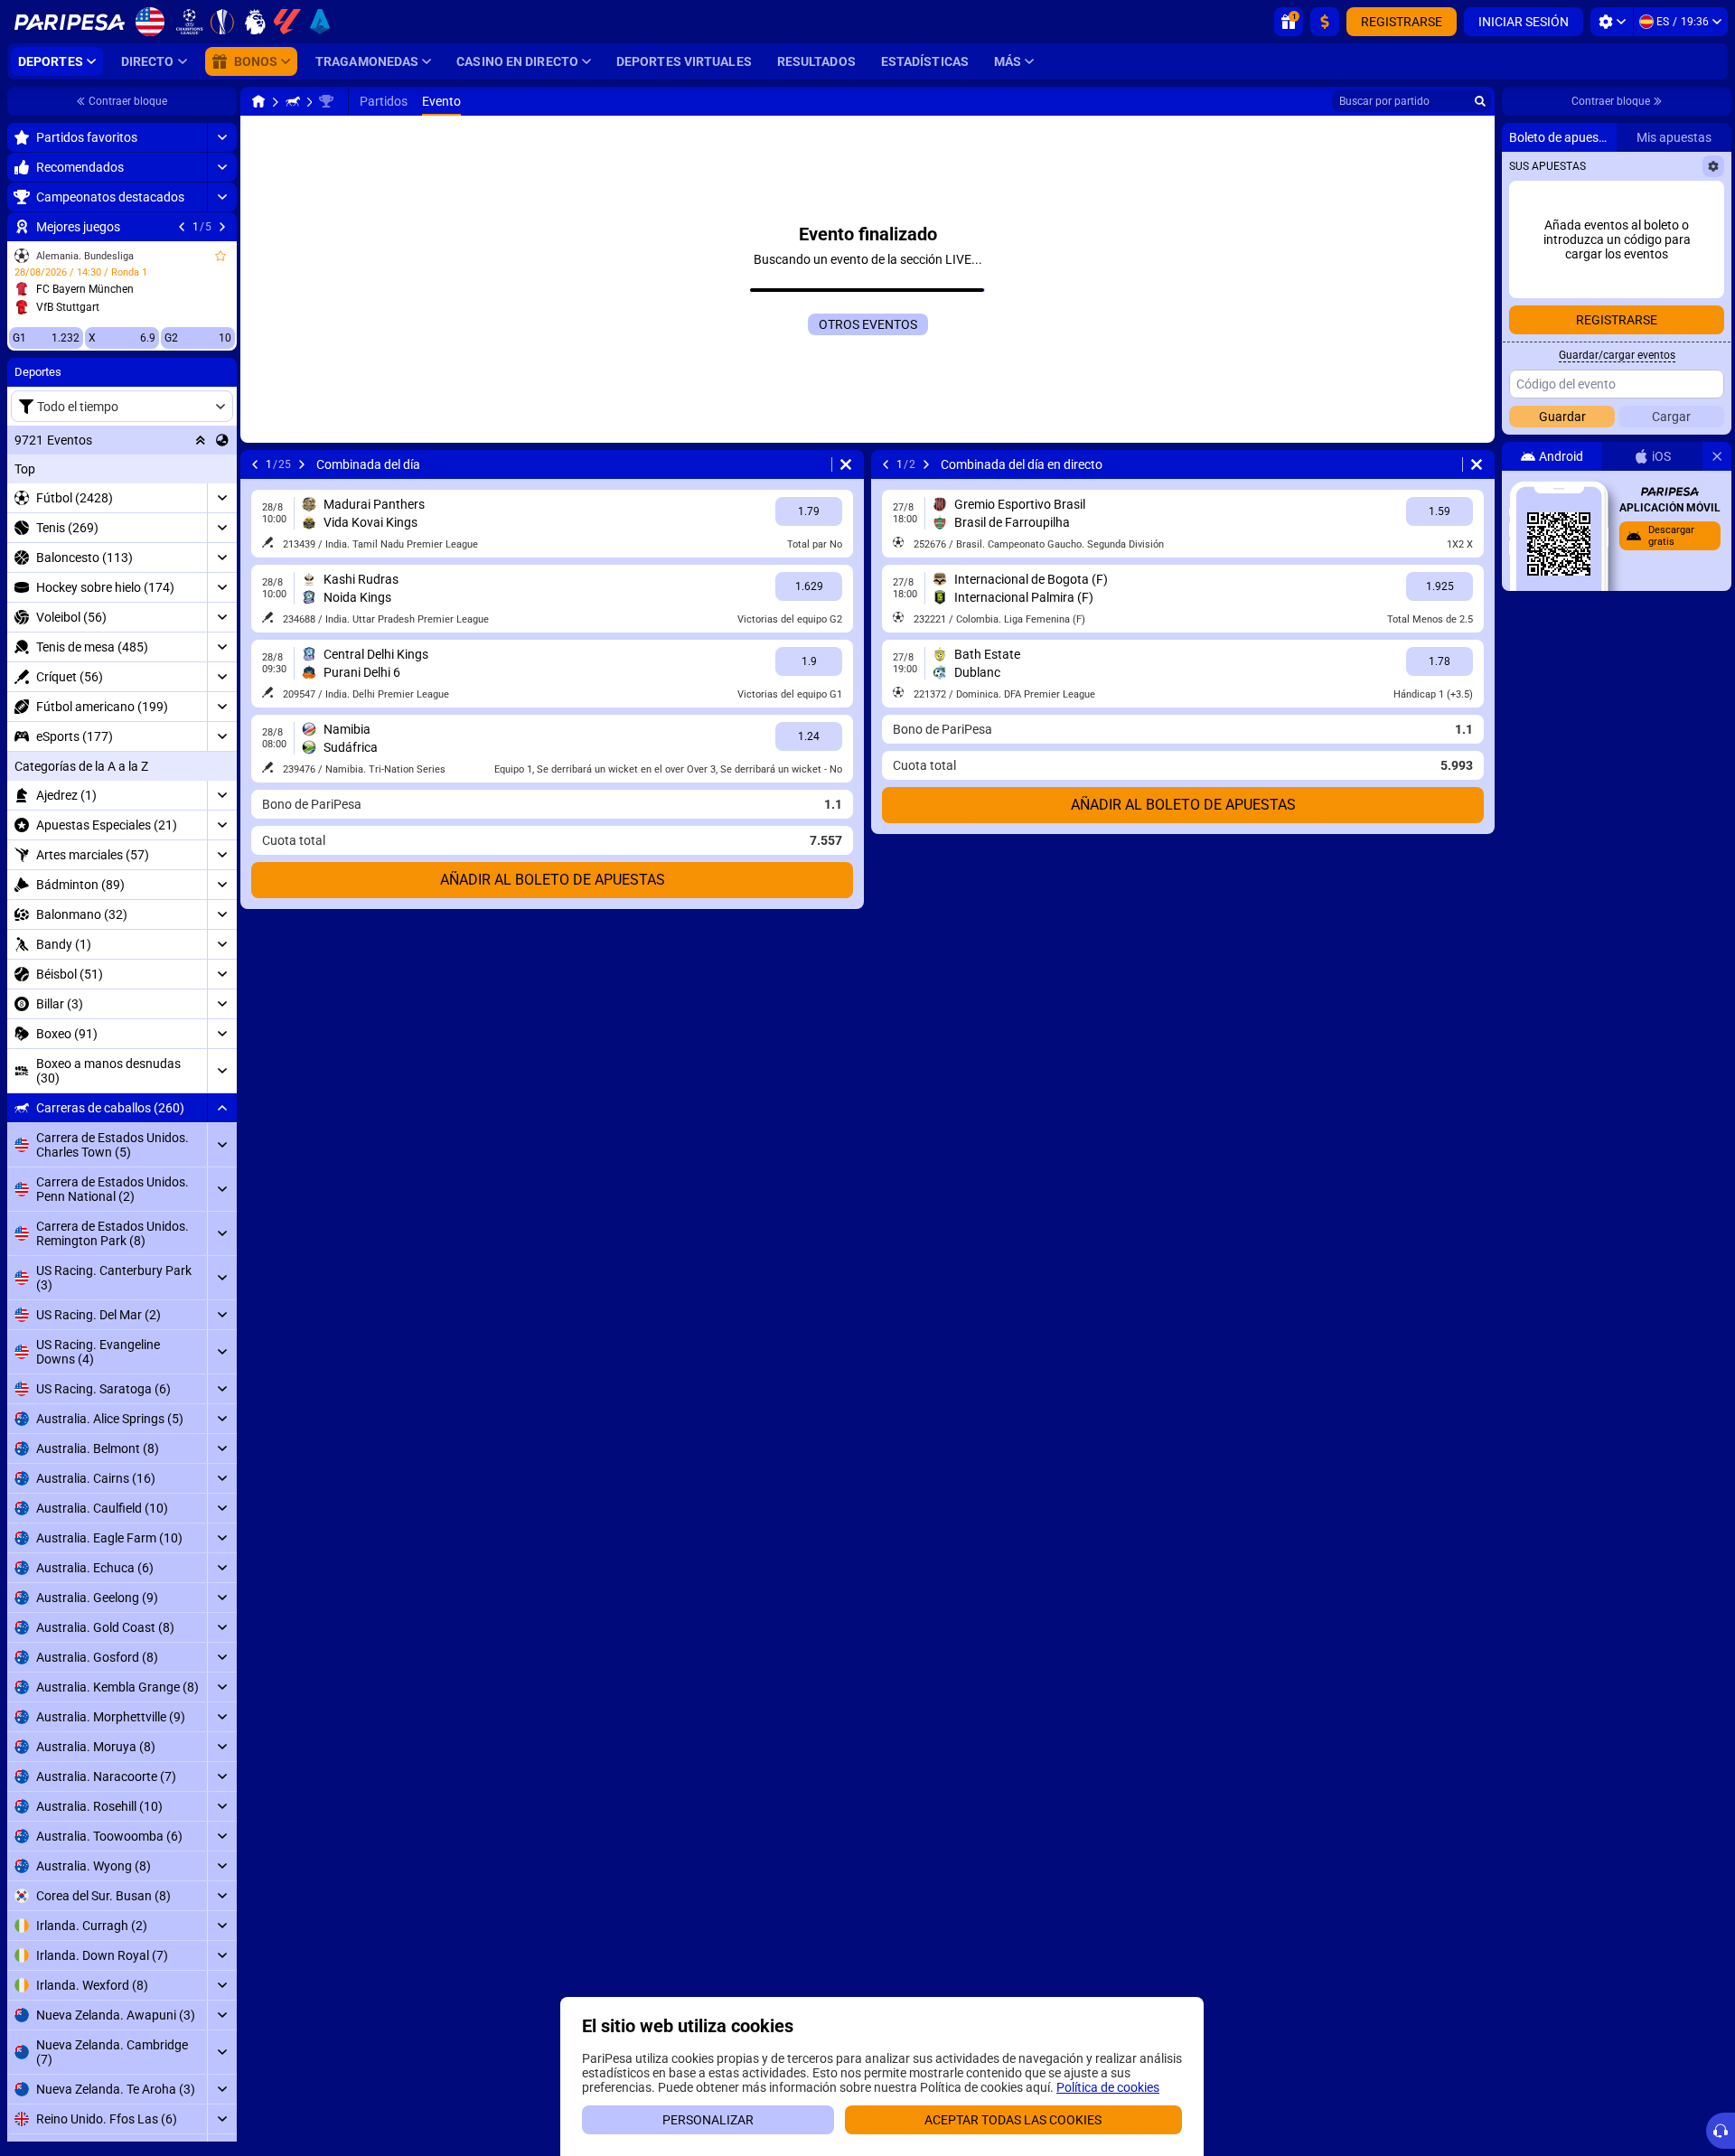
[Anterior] (182, 227)
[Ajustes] (1612, 22)
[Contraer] (222, 1108)
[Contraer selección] (201, 440)
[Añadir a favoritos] (220, 256)
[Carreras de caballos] (293, 101)
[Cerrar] (1717, 456)
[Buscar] (1480, 101)
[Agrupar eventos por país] (222, 440)
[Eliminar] (846, 464)
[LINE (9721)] (258, 101)
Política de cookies (1108, 2087)
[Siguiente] (222, 227)
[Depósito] (1325, 22)
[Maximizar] (222, 137)
